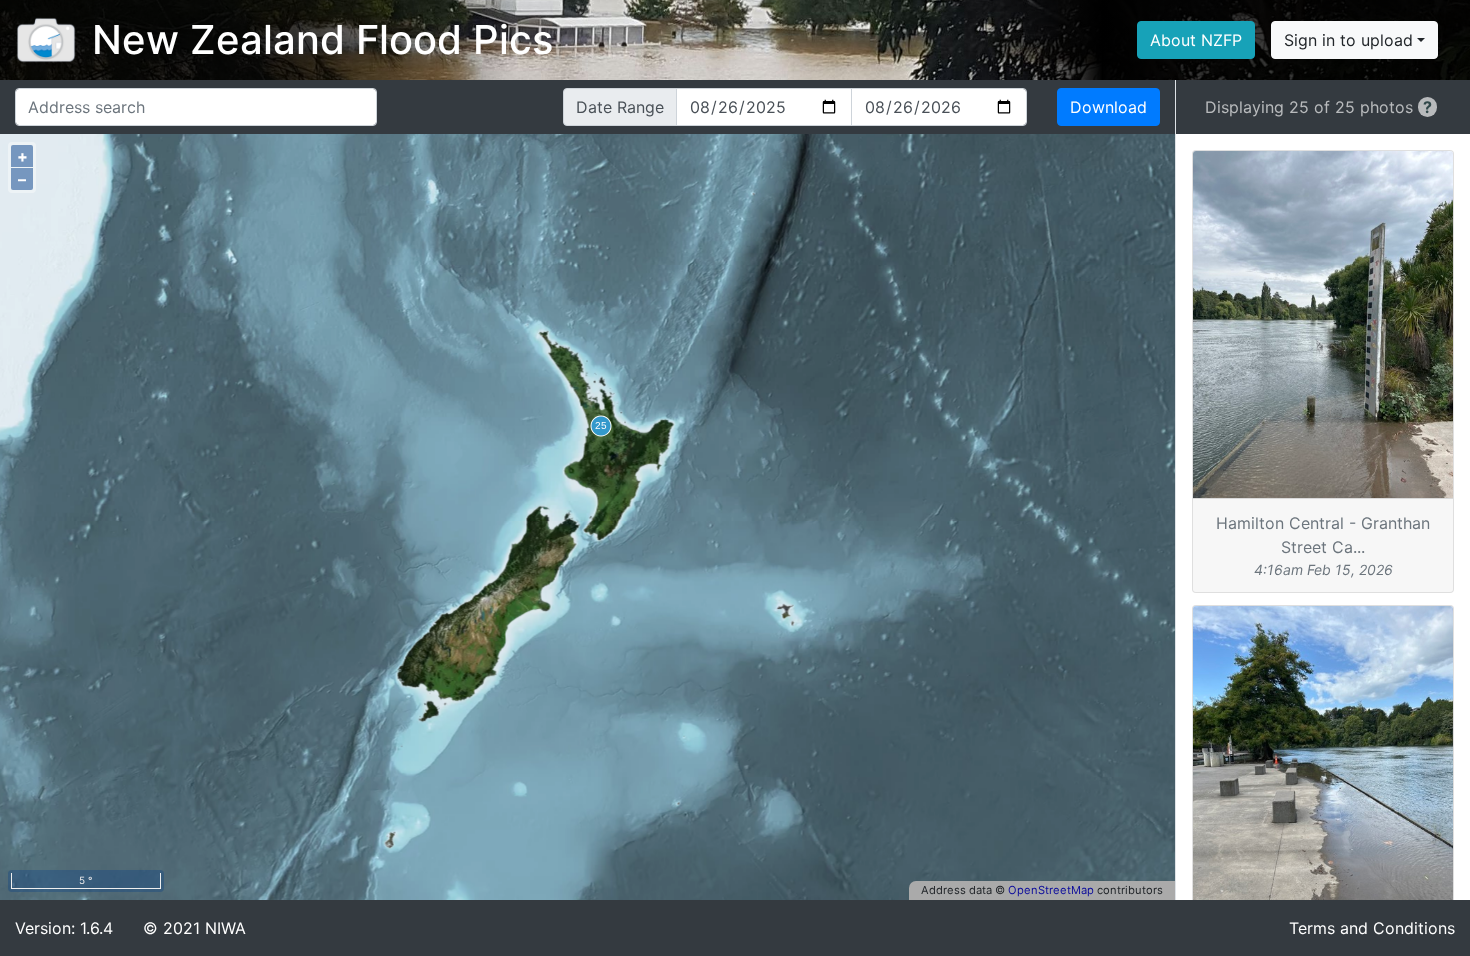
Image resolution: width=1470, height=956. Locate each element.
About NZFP (1196, 40)
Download (1108, 107)
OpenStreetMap (1051, 890)
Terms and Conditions (1372, 928)
